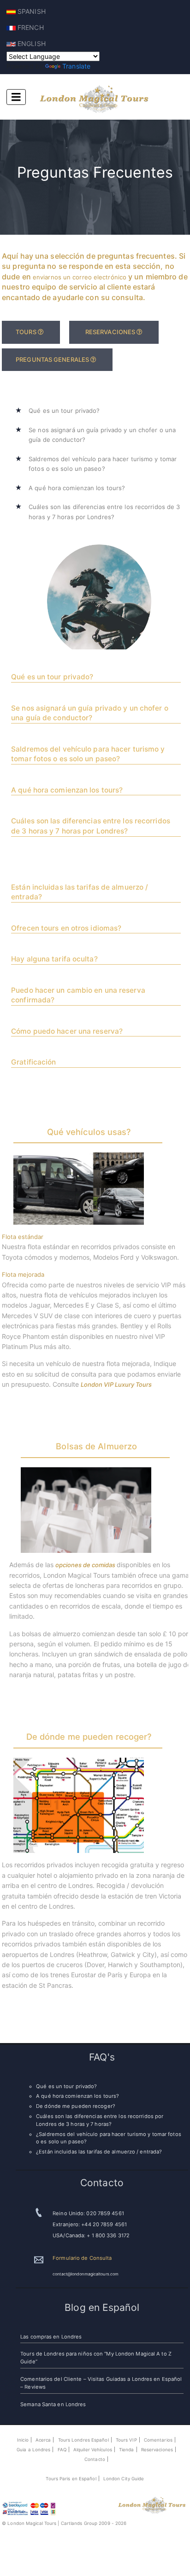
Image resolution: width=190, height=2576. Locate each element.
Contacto (95, 2459)
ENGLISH (31, 43)
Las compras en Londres (51, 2337)
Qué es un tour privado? (64, 411)
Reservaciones (157, 2450)
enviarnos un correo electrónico (80, 277)
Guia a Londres (33, 2450)
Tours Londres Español (83, 2440)
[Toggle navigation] (16, 97)
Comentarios (158, 2440)
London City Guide (124, 2479)
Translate (76, 66)
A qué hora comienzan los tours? (77, 488)
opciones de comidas (86, 1565)
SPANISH (31, 11)
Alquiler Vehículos (93, 2450)
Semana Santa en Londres (53, 2404)
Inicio (23, 2440)
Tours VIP (126, 2440)
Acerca (43, 2440)
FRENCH (30, 27)
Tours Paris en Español (71, 2479)
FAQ (62, 2450)
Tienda (127, 2450)
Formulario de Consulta (82, 2258)
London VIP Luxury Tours (116, 1384)
